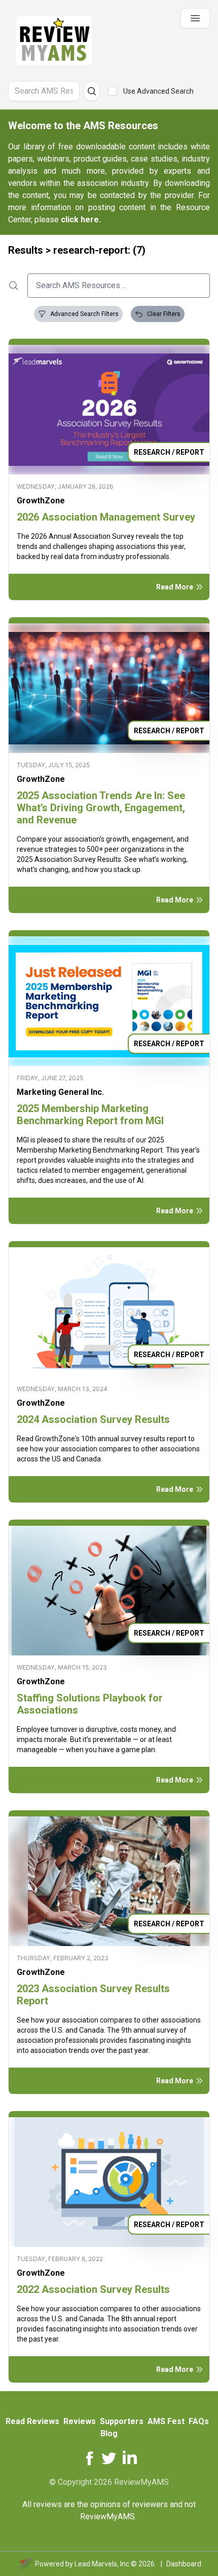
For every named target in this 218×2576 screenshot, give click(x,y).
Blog (109, 2433)
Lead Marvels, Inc (102, 2564)
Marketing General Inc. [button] (60, 1092)
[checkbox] (113, 91)
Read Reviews (32, 2421)
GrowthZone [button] (41, 501)
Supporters (122, 2421)
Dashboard (184, 2564)
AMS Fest (166, 2421)
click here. (81, 220)
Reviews (80, 2421)
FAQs (199, 2421)
